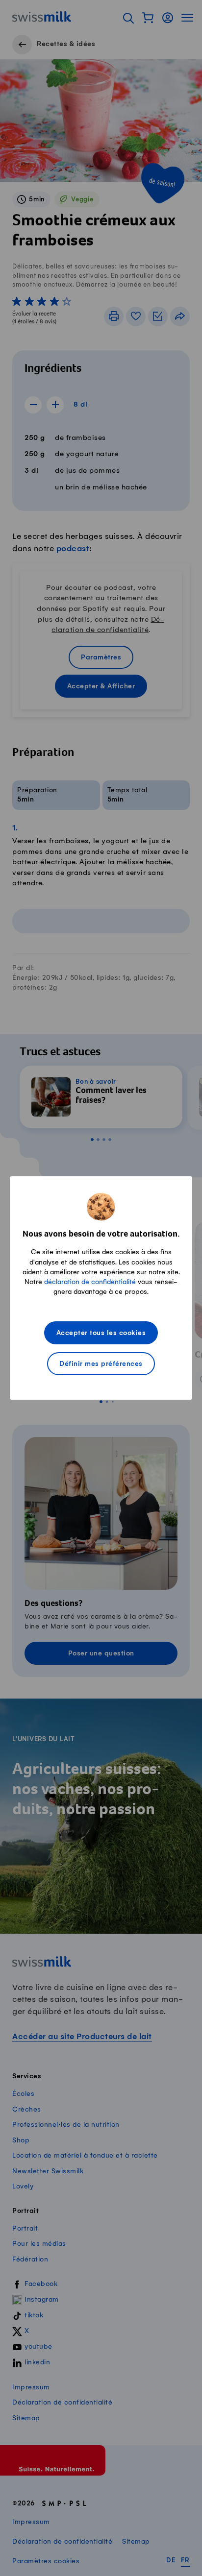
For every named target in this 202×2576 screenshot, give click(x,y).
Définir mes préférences (101, 1364)
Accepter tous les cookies (101, 1333)
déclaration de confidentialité (90, 1282)
